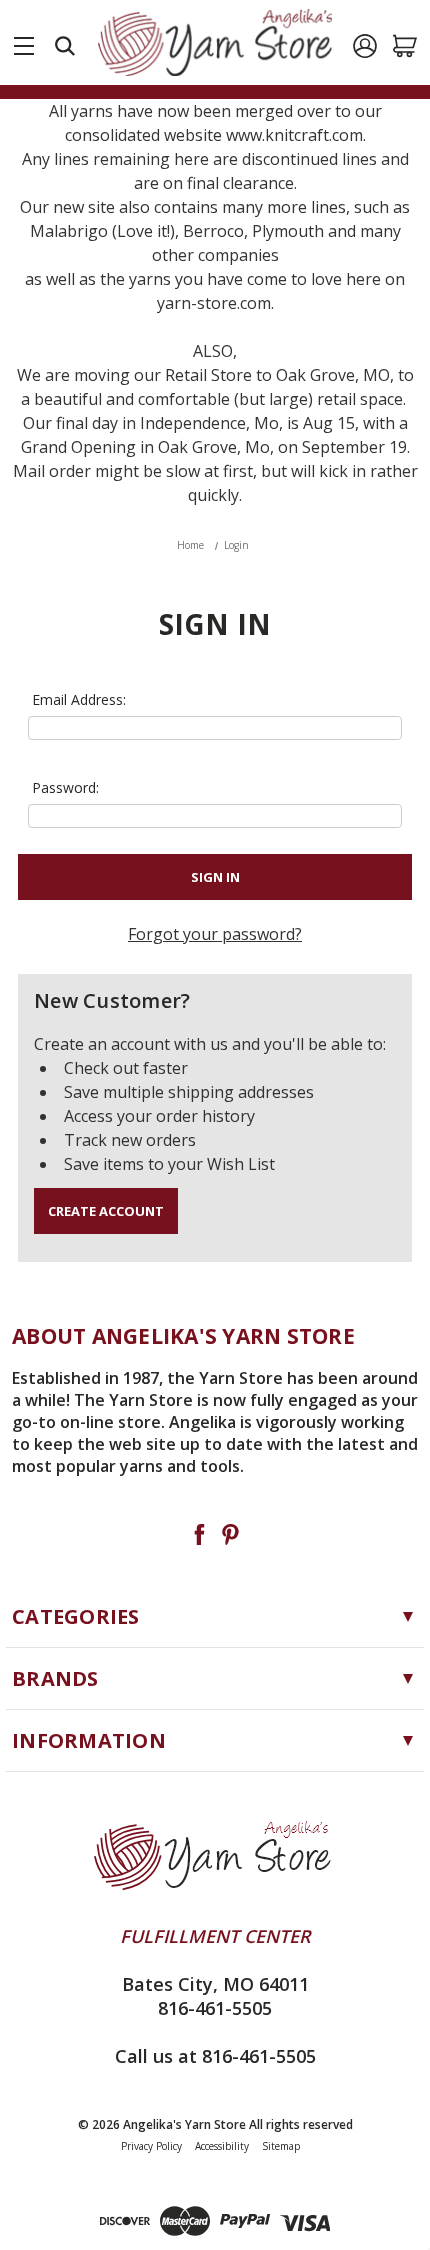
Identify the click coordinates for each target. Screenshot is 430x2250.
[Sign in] (365, 46)
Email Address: (79, 699)
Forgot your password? (215, 934)
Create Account (106, 1211)
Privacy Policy (151, 2146)
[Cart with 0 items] (405, 46)
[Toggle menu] (24, 42)
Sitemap (281, 2146)
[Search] (65, 46)
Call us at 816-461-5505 (215, 2056)
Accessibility (222, 2146)
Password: (65, 787)
